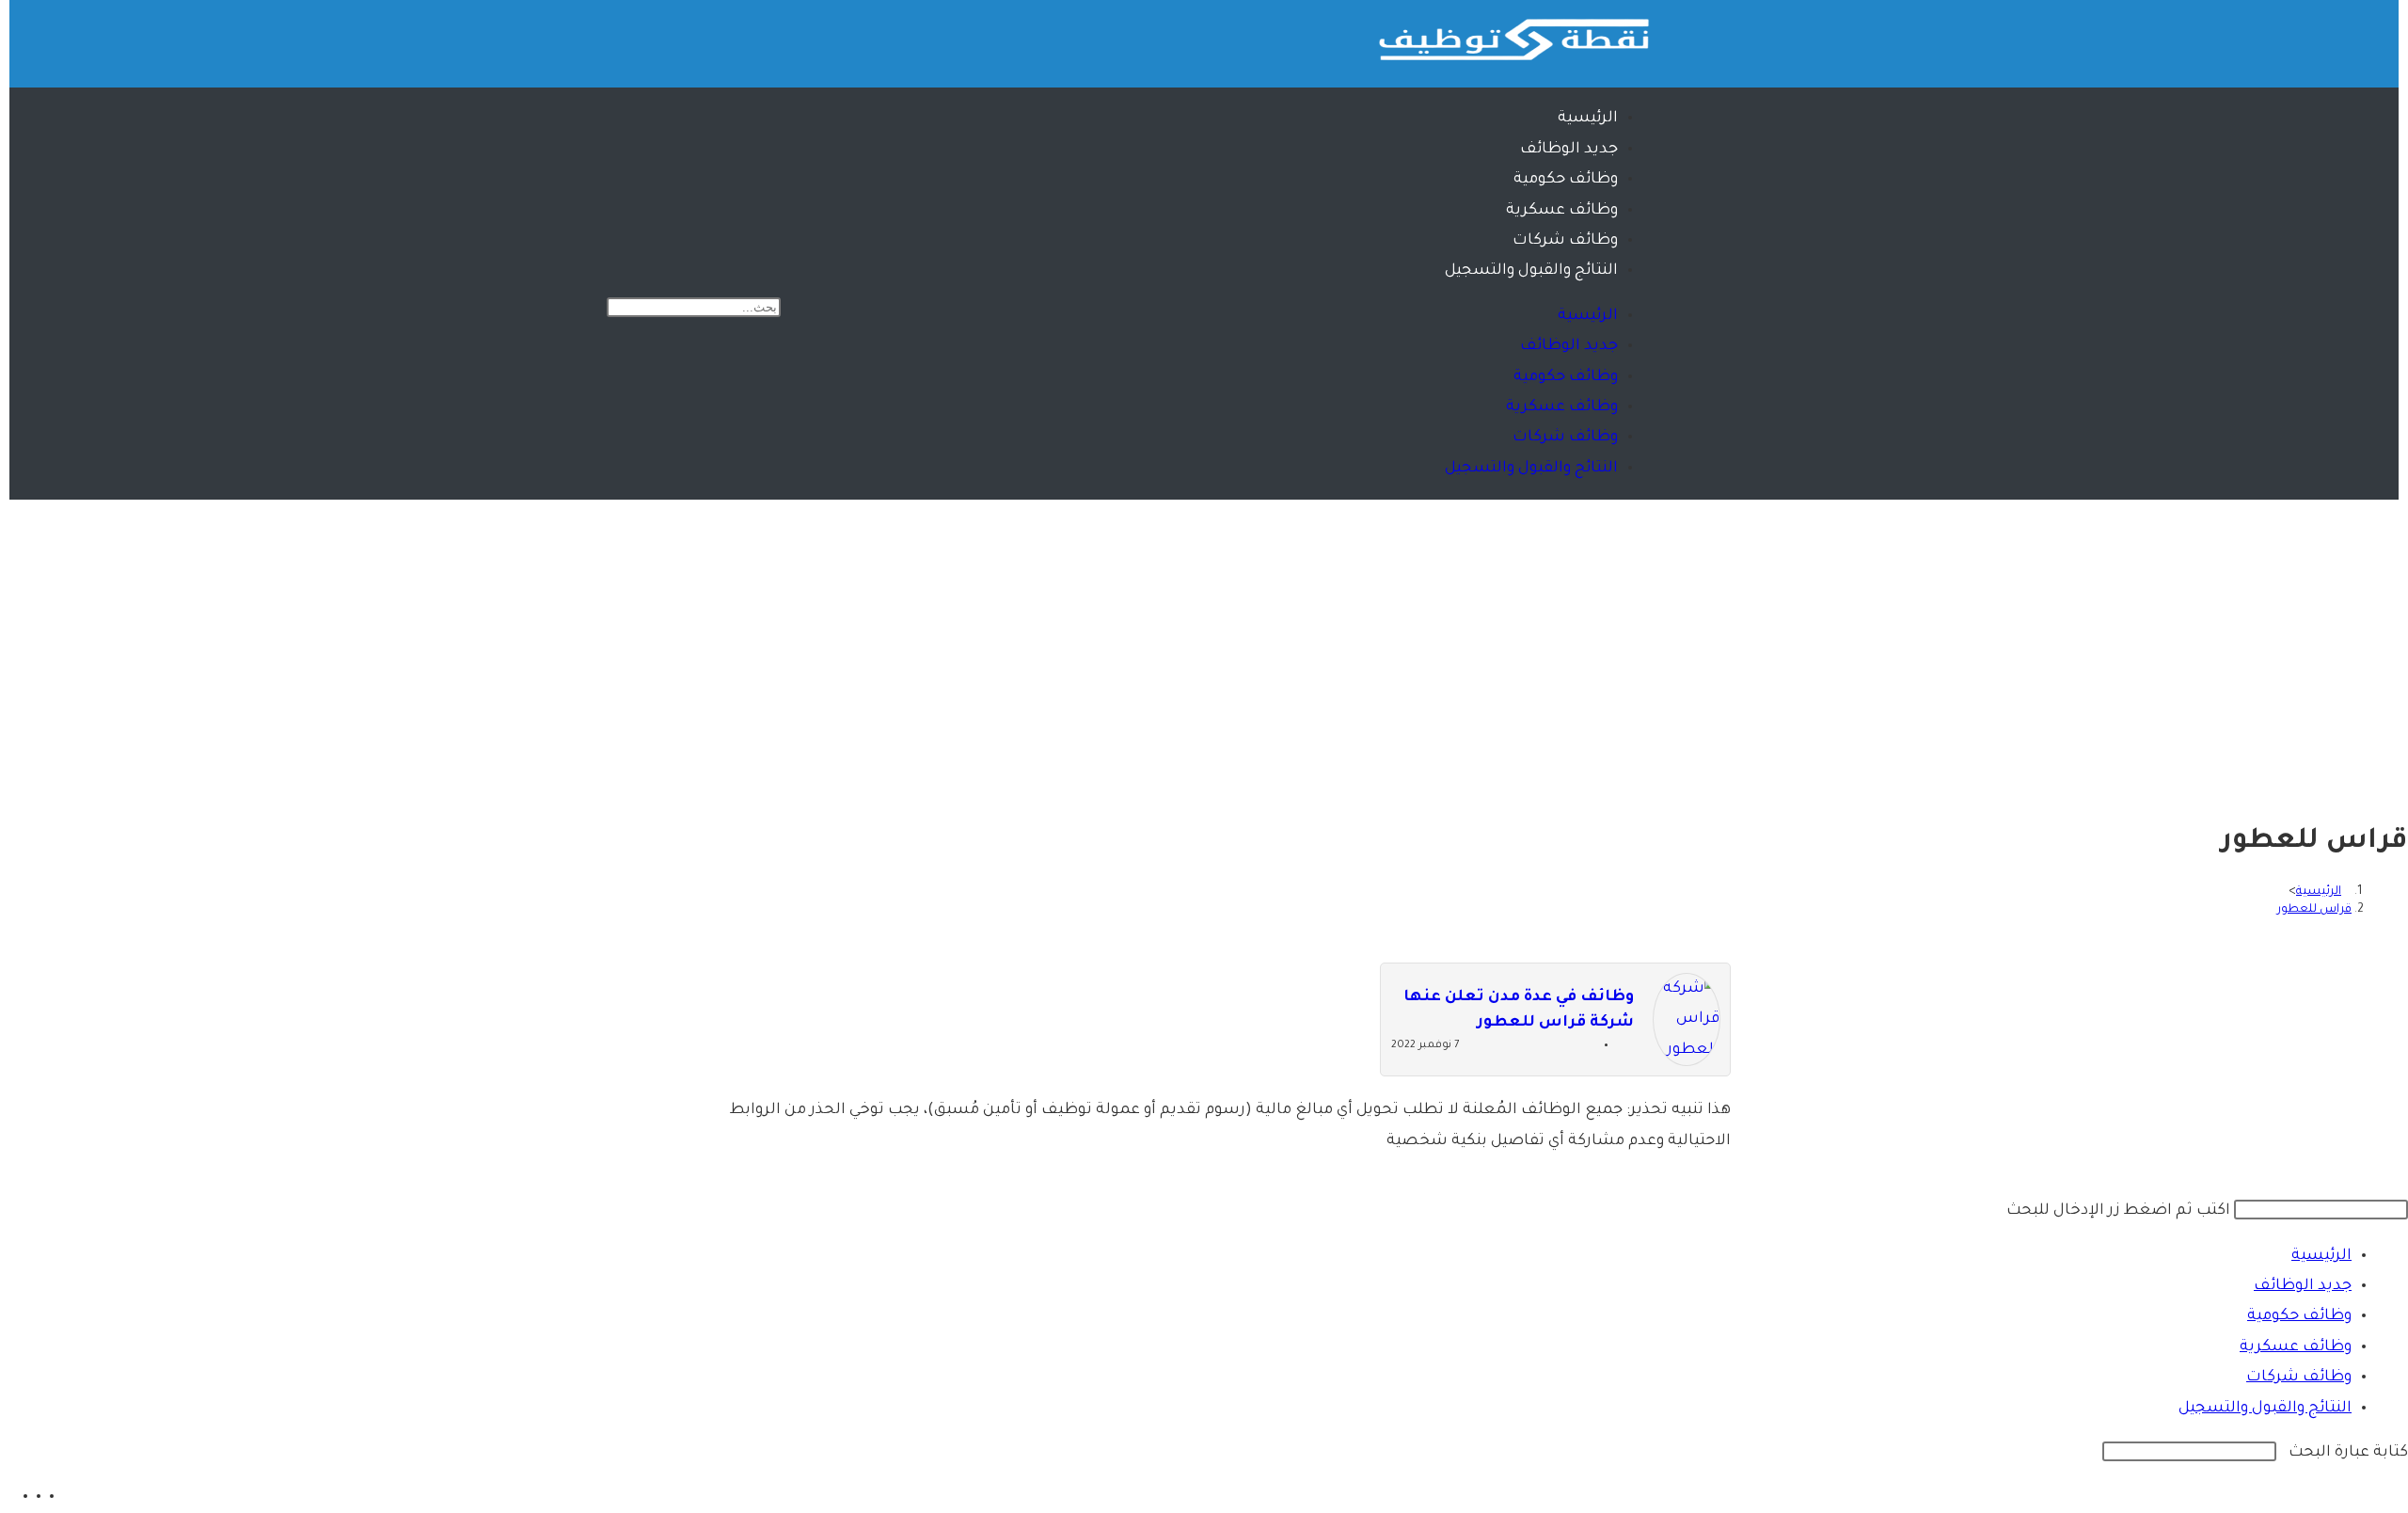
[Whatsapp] (822, 38)
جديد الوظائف (1569, 150)
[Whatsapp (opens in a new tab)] (7, 1497)
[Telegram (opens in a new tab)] (20, 1497)
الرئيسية (1588, 119)
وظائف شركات (1565, 241)
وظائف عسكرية (1562, 211)
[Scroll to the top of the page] (2401, 1181)
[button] (757, 279)
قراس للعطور (2314, 910)
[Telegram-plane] (767, 38)
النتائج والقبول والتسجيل (1531, 271)
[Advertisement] (1204, 641)
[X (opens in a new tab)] (33, 1497)
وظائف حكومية (1566, 180)
